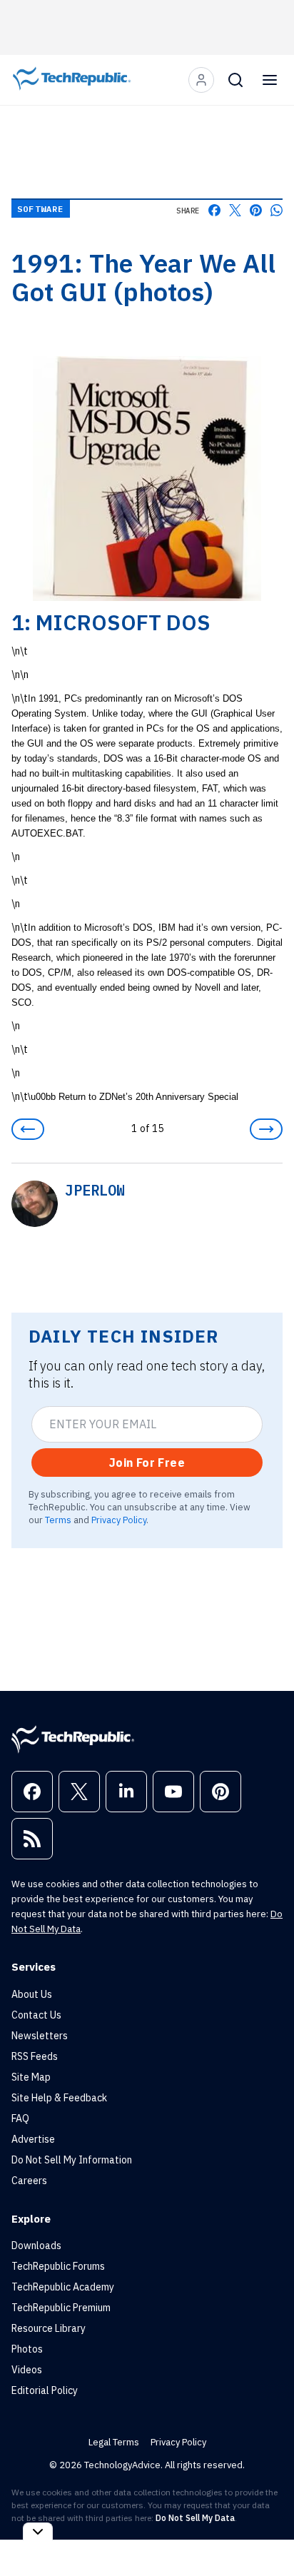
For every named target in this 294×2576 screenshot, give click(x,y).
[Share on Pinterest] (256, 210)
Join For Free (147, 1463)
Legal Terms (114, 2442)
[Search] (235, 80)
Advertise (33, 2139)
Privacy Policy (119, 1520)
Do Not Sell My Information (72, 2160)
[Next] (266, 1129)
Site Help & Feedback (59, 2098)
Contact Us (36, 2015)
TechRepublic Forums (58, 2266)
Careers (29, 2181)
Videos (27, 2370)
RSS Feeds (35, 2056)
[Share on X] (235, 210)
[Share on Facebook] (214, 210)
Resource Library (49, 2328)
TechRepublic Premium (61, 2308)
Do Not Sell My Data (195, 2518)
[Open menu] (270, 80)
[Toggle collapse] (38, 2531)
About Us (32, 1994)
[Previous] (28, 1129)
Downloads (36, 2246)
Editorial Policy (45, 2390)
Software (41, 209)
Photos (27, 2349)
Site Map (31, 2077)
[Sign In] (201, 80)
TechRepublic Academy (63, 2287)
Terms (58, 1520)
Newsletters (40, 2036)
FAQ (20, 2118)
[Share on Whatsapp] (277, 210)
